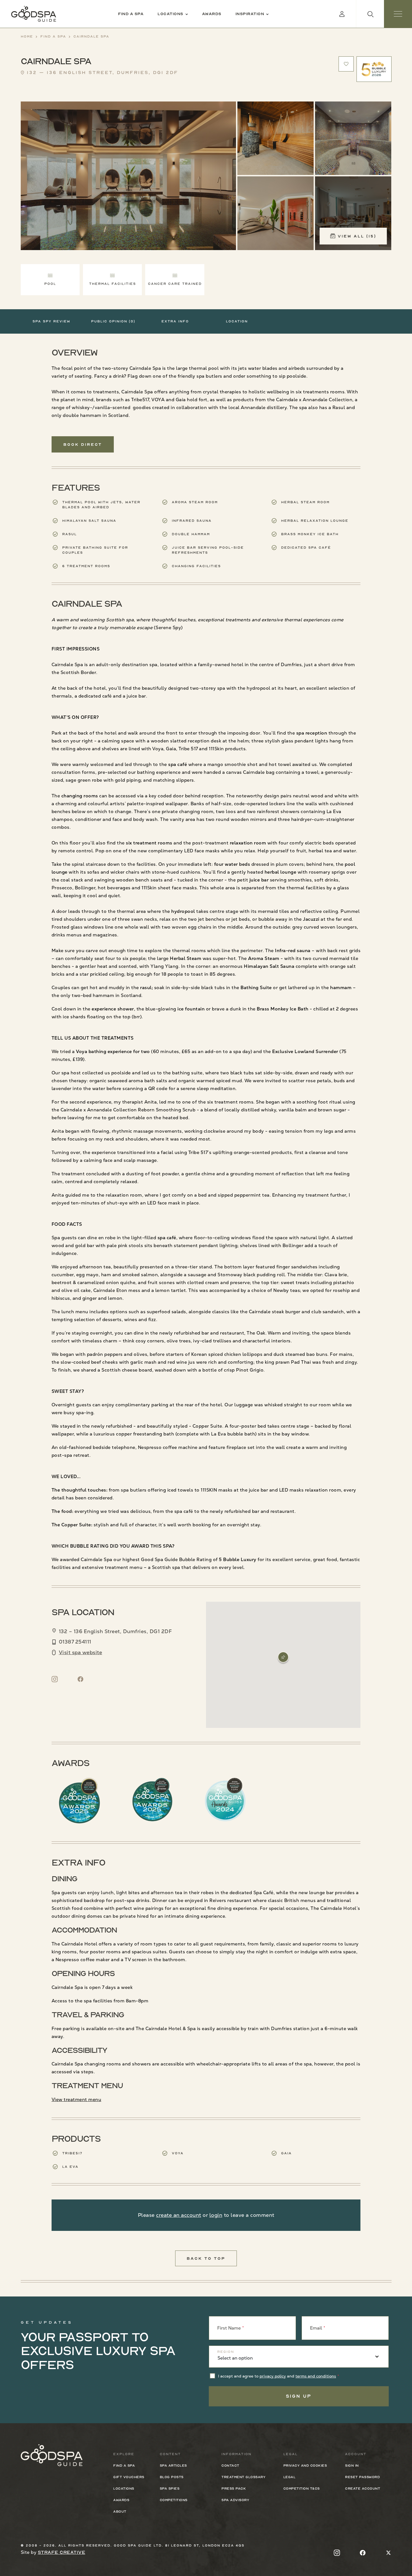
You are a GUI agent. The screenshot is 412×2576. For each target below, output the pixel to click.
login (216, 2215)
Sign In (352, 2466)
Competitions (174, 2500)
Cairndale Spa (91, 36)
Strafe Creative (62, 2552)
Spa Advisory (235, 2500)
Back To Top (206, 2258)
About (120, 2512)
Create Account (363, 2489)
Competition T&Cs (302, 2489)
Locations (170, 14)
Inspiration (250, 14)
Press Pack (234, 2489)
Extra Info (175, 321)
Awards (212, 14)
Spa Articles (173, 2466)
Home (27, 36)
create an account (179, 2215)
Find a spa (131, 14)
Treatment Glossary (243, 2477)
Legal (290, 2477)
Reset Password (362, 2477)
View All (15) (357, 236)
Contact (230, 2466)
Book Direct (83, 444)
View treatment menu (77, 2100)
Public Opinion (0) (113, 321)
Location (237, 321)
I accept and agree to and (277, 2376)
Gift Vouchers (129, 2477)
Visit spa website (81, 1652)
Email (316, 2328)
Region (226, 2352)
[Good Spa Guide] (34, 14)
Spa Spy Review (51, 321)
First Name (229, 2328)
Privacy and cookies (305, 2466)
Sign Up (299, 2396)
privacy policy (273, 2376)
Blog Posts (172, 2477)
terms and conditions (316, 2376)
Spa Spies (170, 2489)
